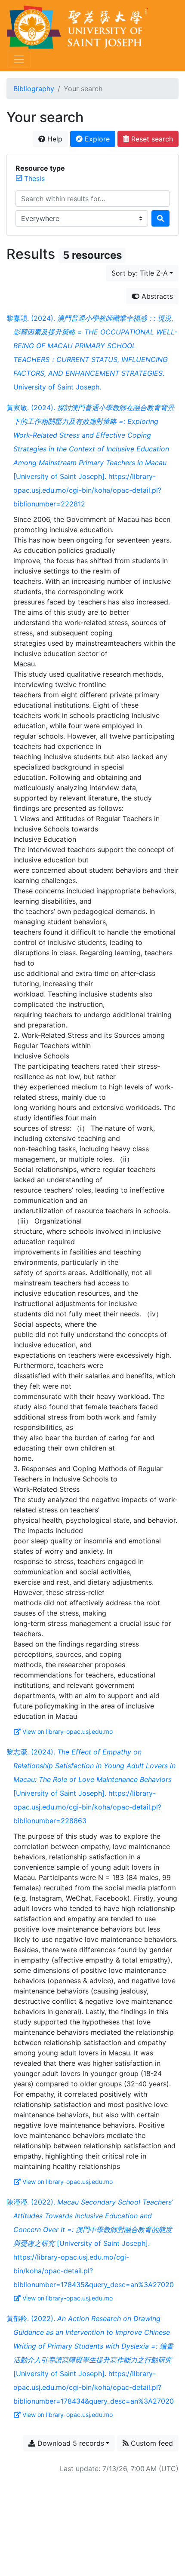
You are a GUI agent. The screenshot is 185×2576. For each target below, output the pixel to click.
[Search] (160, 218)
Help (54, 139)
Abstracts (156, 296)
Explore (96, 139)
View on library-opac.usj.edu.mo (68, 1731)
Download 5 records (70, 2443)
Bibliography (34, 89)
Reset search (151, 139)
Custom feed (151, 2443)
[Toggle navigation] (19, 59)
